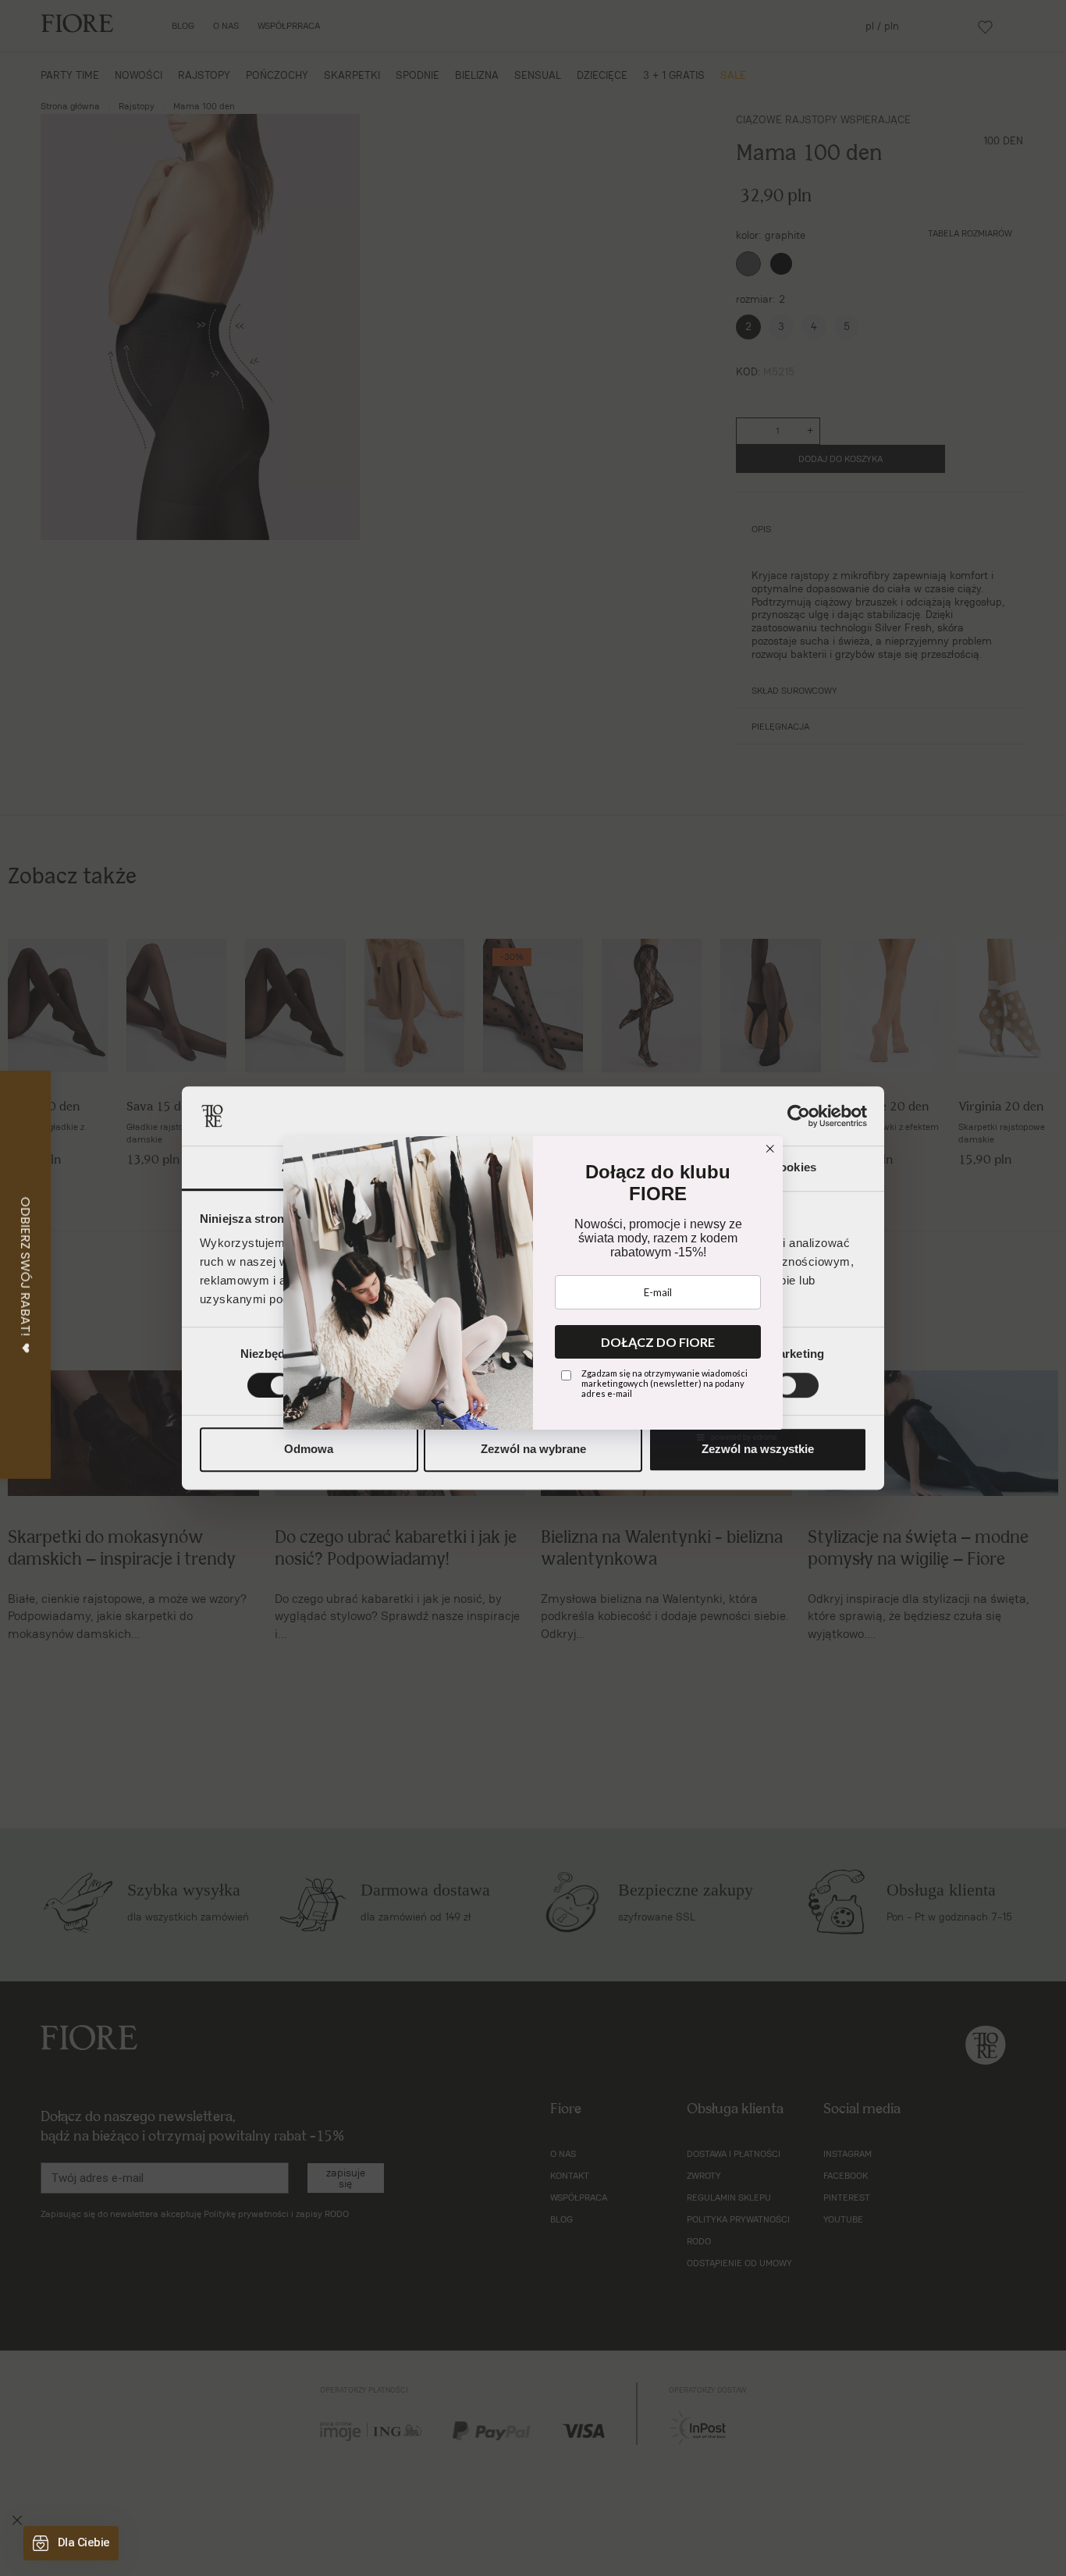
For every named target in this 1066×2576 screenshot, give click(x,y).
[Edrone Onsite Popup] (533, 1288)
